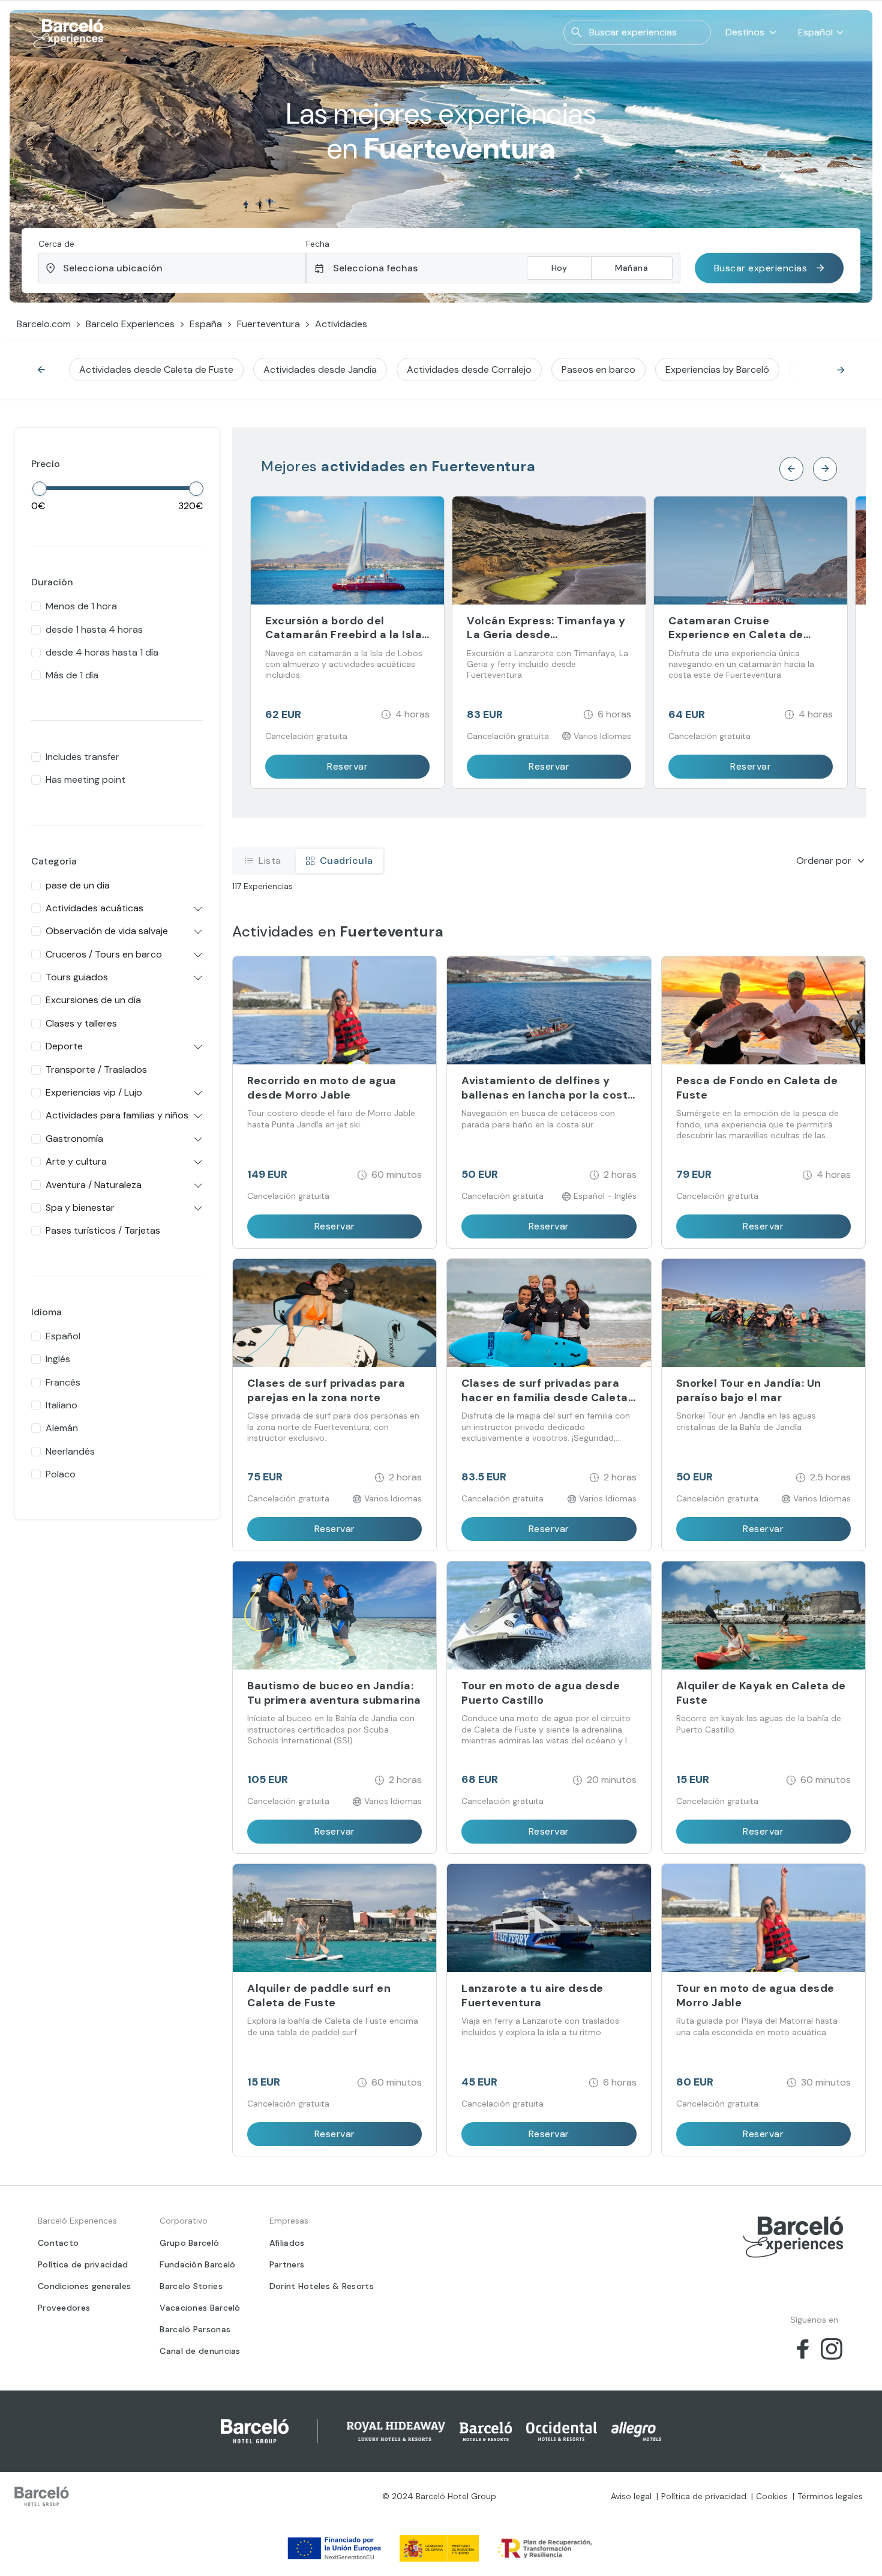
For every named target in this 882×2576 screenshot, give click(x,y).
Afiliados (287, 2243)
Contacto (58, 2243)
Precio (46, 464)
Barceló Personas (195, 2329)
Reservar (347, 766)
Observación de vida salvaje (107, 931)
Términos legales (830, 2496)
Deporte (64, 1046)
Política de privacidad (83, 2264)
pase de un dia (78, 885)
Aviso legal (631, 2496)
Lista (270, 861)
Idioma (46, 1312)
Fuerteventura (268, 324)
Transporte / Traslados (96, 1069)
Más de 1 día (72, 675)
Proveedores (64, 2308)
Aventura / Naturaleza (94, 1185)
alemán (62, 1428)
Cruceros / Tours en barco (104, 954)
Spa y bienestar (80, 1208)
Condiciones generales (84, 2286)
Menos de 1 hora (81, 606)
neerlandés (70, 1451)
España (206, 324)
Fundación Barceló (197, 2264)
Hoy (559, 268)
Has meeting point (85, 780)
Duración (52, 582)
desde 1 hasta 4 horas (94, 629)
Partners (287, 2264)
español (63, 1336)
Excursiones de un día (93, 1000)
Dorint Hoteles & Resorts (322, 2286)
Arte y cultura (76, 1161)
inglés (58, 1359)
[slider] (40, 489)
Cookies (772, 2496)
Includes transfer (82, 757)
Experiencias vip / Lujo (94, 1092)
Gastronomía (74, 1139)
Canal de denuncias (200, 2351)
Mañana (631, 268)
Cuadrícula (346, 861)
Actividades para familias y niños (117, 1115)
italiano (61, 1405)
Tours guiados (77, 977)
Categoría (54, 861)
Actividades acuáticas (94, 908)
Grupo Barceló (189, 2243)
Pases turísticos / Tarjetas (103, 1230)
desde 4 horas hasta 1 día (102, 652)
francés (63, 1382)
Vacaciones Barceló (200, 2308)
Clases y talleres (81, 1023)
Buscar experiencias (761, 268)
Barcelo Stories (191, 2286)
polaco (61, 1474)
